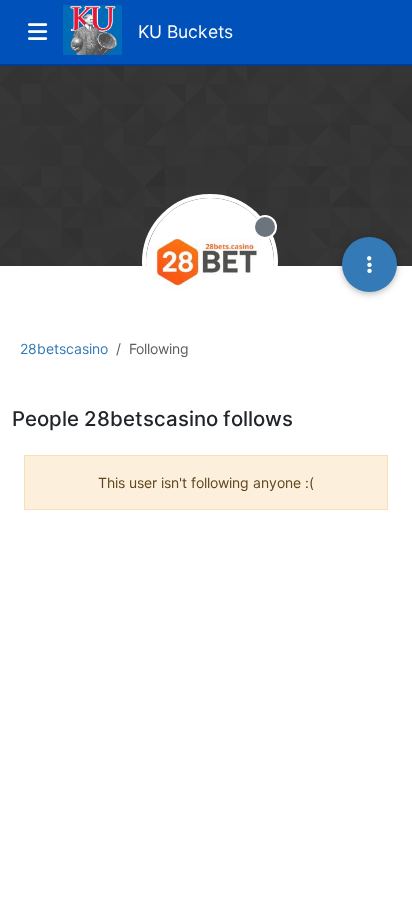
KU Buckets (185, 31)
